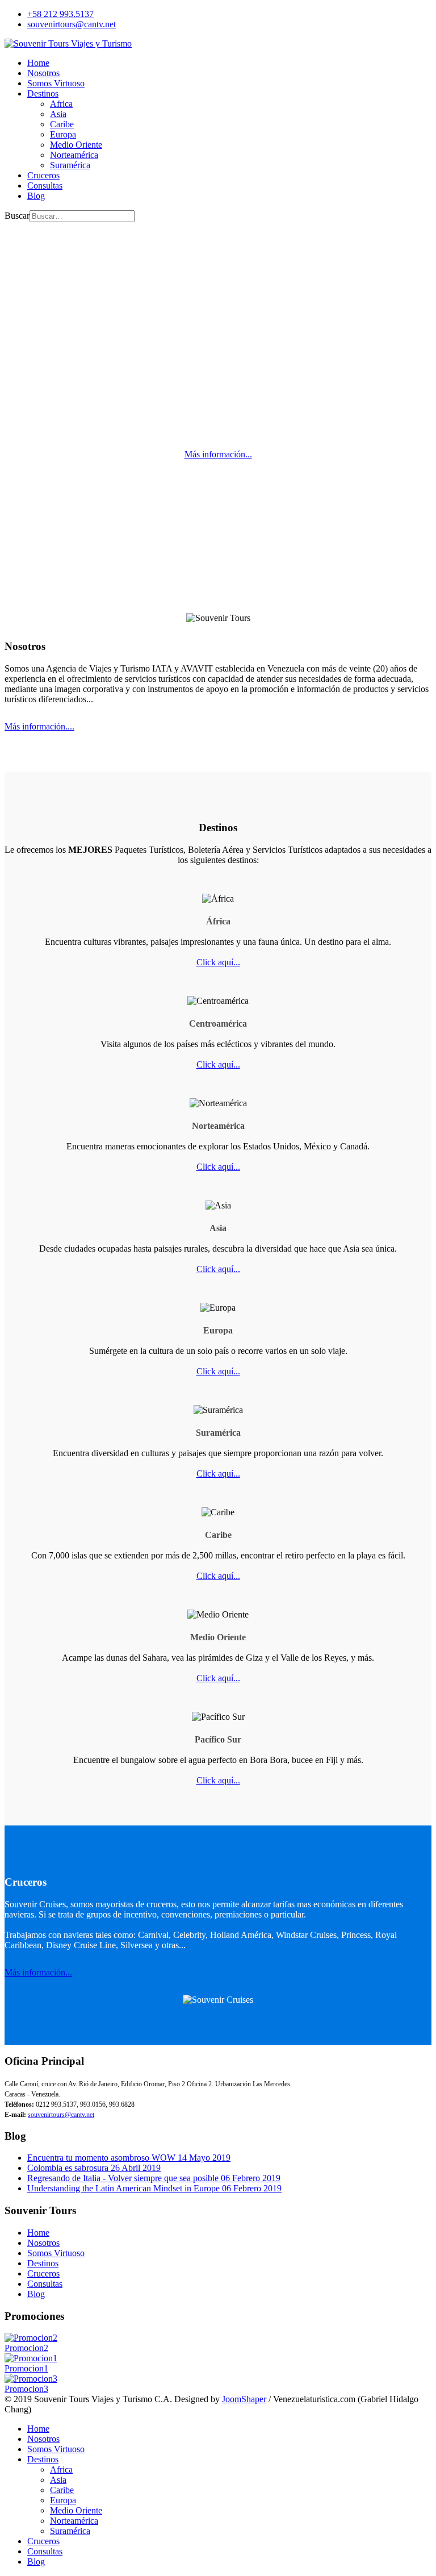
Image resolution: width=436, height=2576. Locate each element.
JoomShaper (244, 2399)
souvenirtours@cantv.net (72, 24)
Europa (63, 134)
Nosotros (43, 73)
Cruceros (43, 175)
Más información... (218, 454)
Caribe (62, 124)
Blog (36, 196)
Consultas (45, 186)
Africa (61, 104)
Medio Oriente (76, 145)
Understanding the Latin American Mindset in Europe (154, 2188)
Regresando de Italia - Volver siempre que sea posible (154, 2178)
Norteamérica (74, 155)
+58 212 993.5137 (60, 14)
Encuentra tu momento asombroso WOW (129, 2158)
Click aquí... (218, 962)
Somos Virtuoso (56, 83)
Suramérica (70, 165)
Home (38, 63)
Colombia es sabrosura (94, 2168)
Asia (58, 114)
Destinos (43, 93)
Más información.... (39, 726)
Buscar (17, 216)
